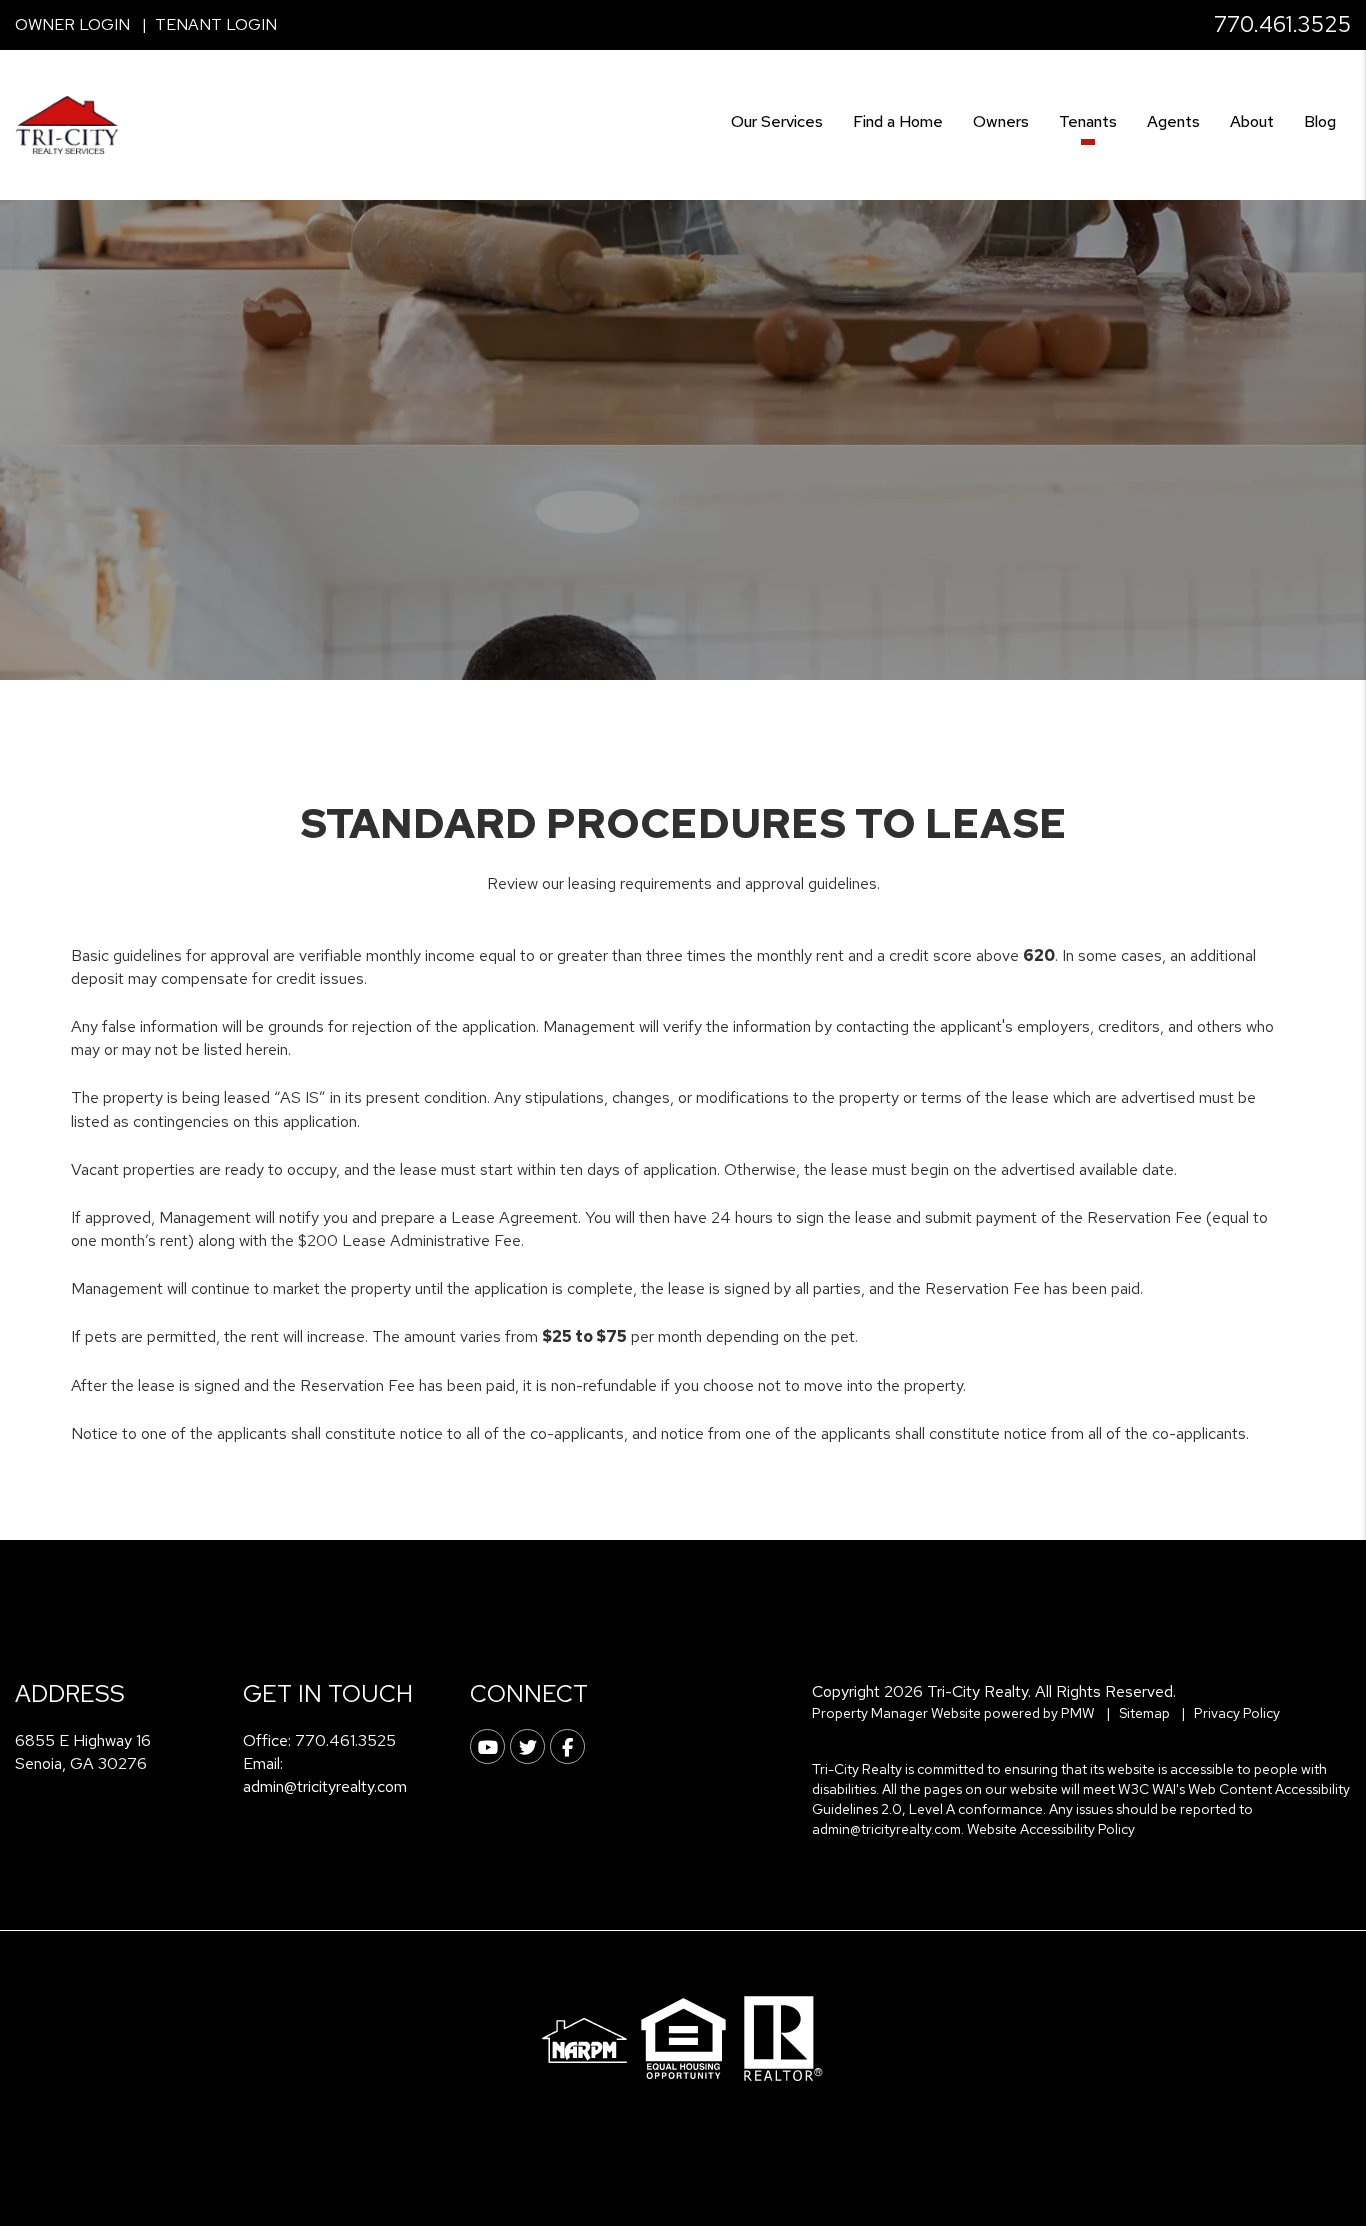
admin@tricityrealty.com (325, 1786)
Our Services (777, 121)
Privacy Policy (1237, 1713)
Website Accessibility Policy (1051, 1829)
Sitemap (1144, 1713)
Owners (1001, 121)
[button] (487, 1746)
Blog (1320, 121)
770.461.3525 (1282, 24)
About (1252, 121)
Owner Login (72, 24)
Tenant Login (216, 24)
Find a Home (898, 121)
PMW (1078, 1713)
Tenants (1088, 121)
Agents (1173, 121)
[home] (67, 123)
